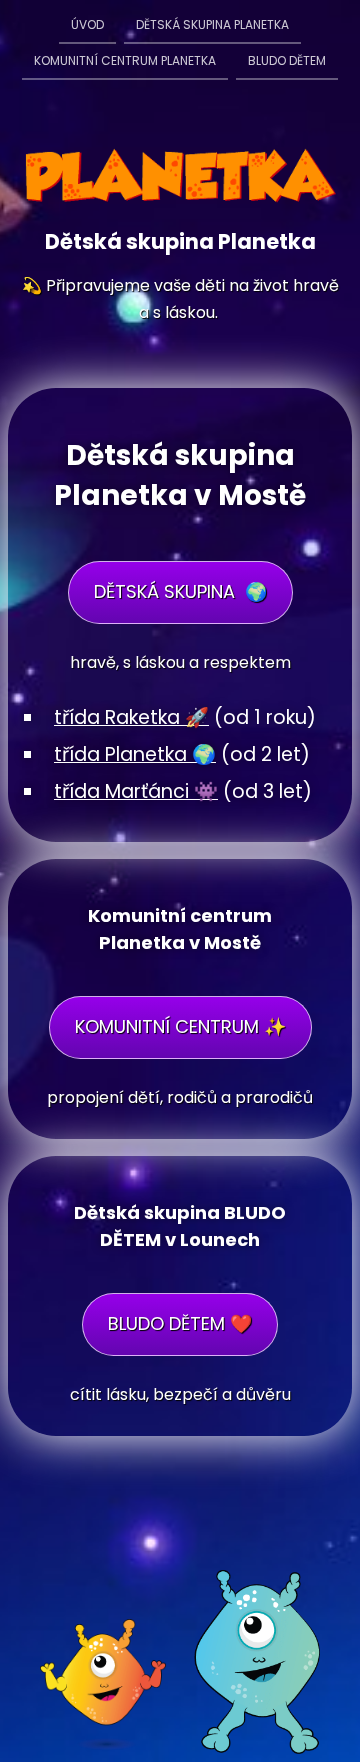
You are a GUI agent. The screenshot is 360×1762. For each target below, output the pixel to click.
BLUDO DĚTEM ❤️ (180, 1323)
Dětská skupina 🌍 (180, 591)
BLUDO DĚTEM (287, 60)
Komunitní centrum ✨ (180, 1026)
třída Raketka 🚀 (131, 717)
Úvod (87, 24)
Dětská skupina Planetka (212, 24)
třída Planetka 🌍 (135, 754)
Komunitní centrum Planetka (125, 60)
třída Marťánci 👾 (136, 791)
